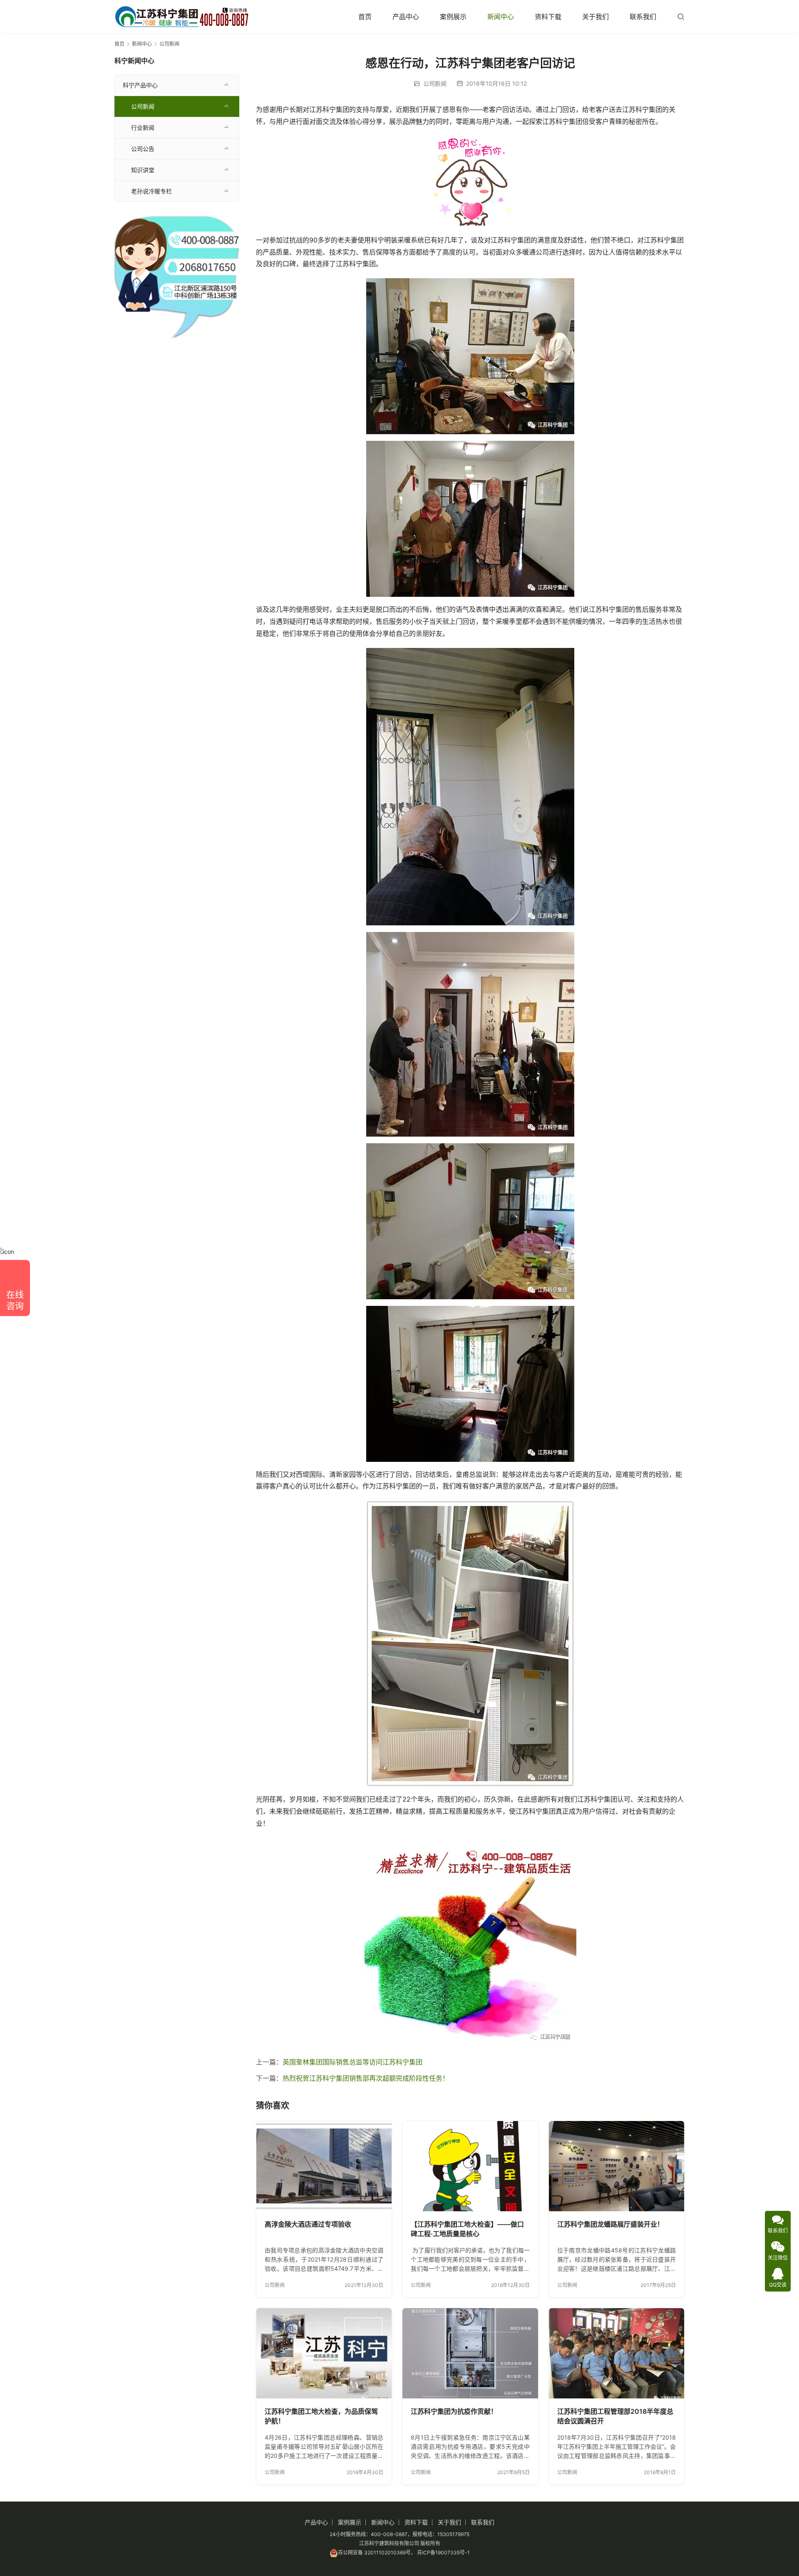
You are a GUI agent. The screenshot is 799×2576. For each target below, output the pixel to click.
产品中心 (406, 17)
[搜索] (681, 16)
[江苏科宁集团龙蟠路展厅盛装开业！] (617, 2166)
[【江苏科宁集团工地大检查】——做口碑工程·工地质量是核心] (470, 2166)
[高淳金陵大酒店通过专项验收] (324, 2166)
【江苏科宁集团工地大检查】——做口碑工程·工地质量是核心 (467, 2229)
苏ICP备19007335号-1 (443, 2553)
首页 (365, 17)
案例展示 (453, 17)
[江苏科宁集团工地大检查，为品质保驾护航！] (324, 2353)
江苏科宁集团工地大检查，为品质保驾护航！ (321, 2416)
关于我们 (596, 17)
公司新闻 (435, 83)
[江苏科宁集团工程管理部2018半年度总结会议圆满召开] (617, 2353)
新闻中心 (501, 17)
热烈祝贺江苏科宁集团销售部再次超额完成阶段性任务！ (366, 2078)
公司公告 (143, 149)
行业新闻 (143, 127)
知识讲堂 (143, 170)
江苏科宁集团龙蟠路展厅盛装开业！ (610, 2224)
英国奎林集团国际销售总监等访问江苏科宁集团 (352, 2062)
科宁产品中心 (140, 85)
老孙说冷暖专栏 (151, 191)
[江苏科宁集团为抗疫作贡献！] (470, 2353)
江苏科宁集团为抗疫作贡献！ (454, 2411)
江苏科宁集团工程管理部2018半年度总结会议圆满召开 (615, 2416)
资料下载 (548, 17)
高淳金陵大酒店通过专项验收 (308, 2224)
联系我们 (643, 17)
